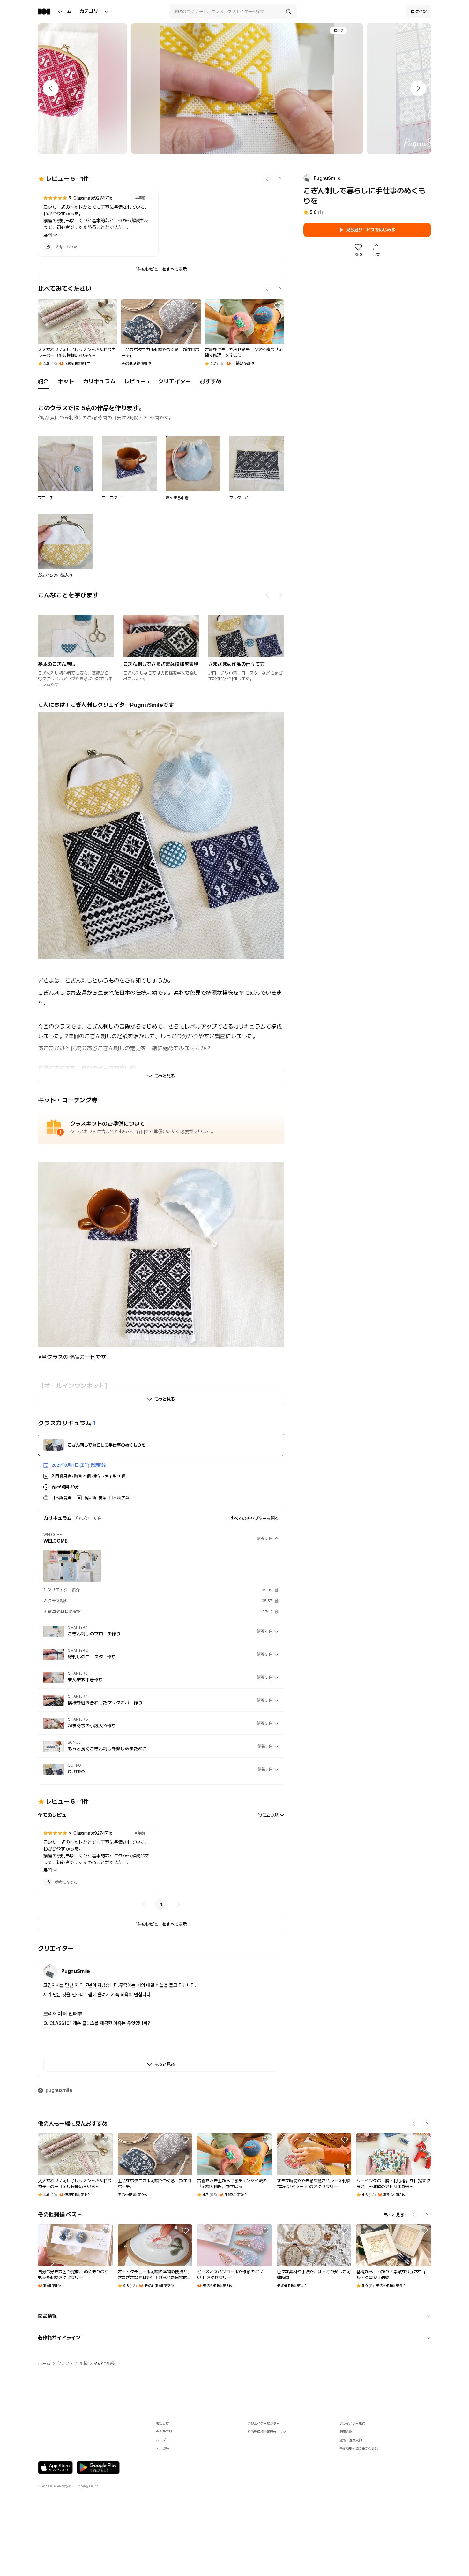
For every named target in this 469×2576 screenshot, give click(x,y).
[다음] (178, 1904)
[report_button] (151, 198)
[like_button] (48, 247)
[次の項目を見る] (280, 595)
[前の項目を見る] (268, 595)
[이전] (144, 1904)
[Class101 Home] (44, 11)
